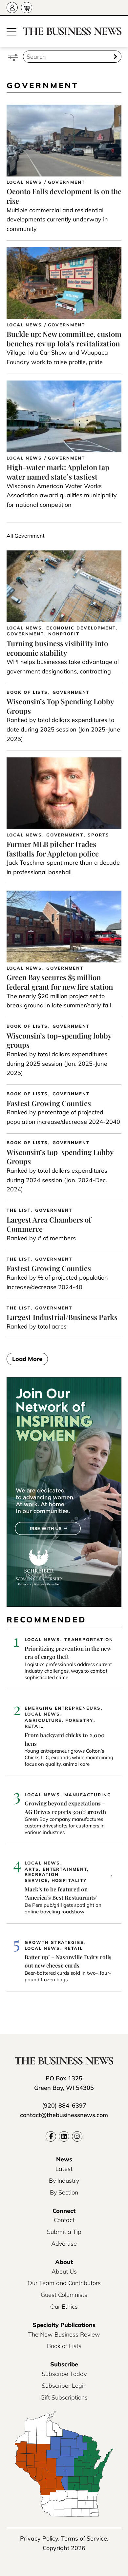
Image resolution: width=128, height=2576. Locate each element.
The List (19, 1210)
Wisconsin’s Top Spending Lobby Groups (60, 706)
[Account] (12, 8)
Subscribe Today (64, 2374)
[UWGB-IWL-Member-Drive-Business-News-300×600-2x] (64, 1605)
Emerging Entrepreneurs (63, 1708)
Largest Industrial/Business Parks (62, 1317)
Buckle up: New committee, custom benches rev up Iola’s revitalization (64, 339)
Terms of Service (84, 2538)
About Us (64, 2271)
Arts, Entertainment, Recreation (57, 1872)
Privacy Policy (39, 2538)
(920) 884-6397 (64, 2105)
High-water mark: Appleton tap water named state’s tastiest (58, 472)
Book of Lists (27, 692)
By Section (64, 2192)
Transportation (89, 1640)
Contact (64, 2220)
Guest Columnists (64, 2295)
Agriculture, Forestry (59, 1720)
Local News (24, 182)
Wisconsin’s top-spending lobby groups (59, 1040)
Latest (64, 2169)
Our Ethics (64, 2307)
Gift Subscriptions (64, 2397)
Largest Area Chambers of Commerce (49, 1224)
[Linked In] (64, 2136)
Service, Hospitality (56, 1880)
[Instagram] (77, 2136)
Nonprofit (64, 634)
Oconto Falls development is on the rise (64, 196)
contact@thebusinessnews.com (64, 2115)
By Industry (64, 2181)
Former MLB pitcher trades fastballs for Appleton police (53, 849)
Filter (13, 57)
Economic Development (81, 628)
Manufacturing (88, 1795)
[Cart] (27, 8)
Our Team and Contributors (64, 2283)
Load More (27, 1359)
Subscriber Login (64, 2386)
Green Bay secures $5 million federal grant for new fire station (60, 982)
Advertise (64, 2244)
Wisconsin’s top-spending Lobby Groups (60, 1157)
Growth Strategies (54, 1942)
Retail (34, 1726)
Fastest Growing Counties (49, 1103)
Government (67, 182)
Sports (98, 835)
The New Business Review (64, 2334)
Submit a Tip (64, 2232)
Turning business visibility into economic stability (57, 648)
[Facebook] (51, 2136)
